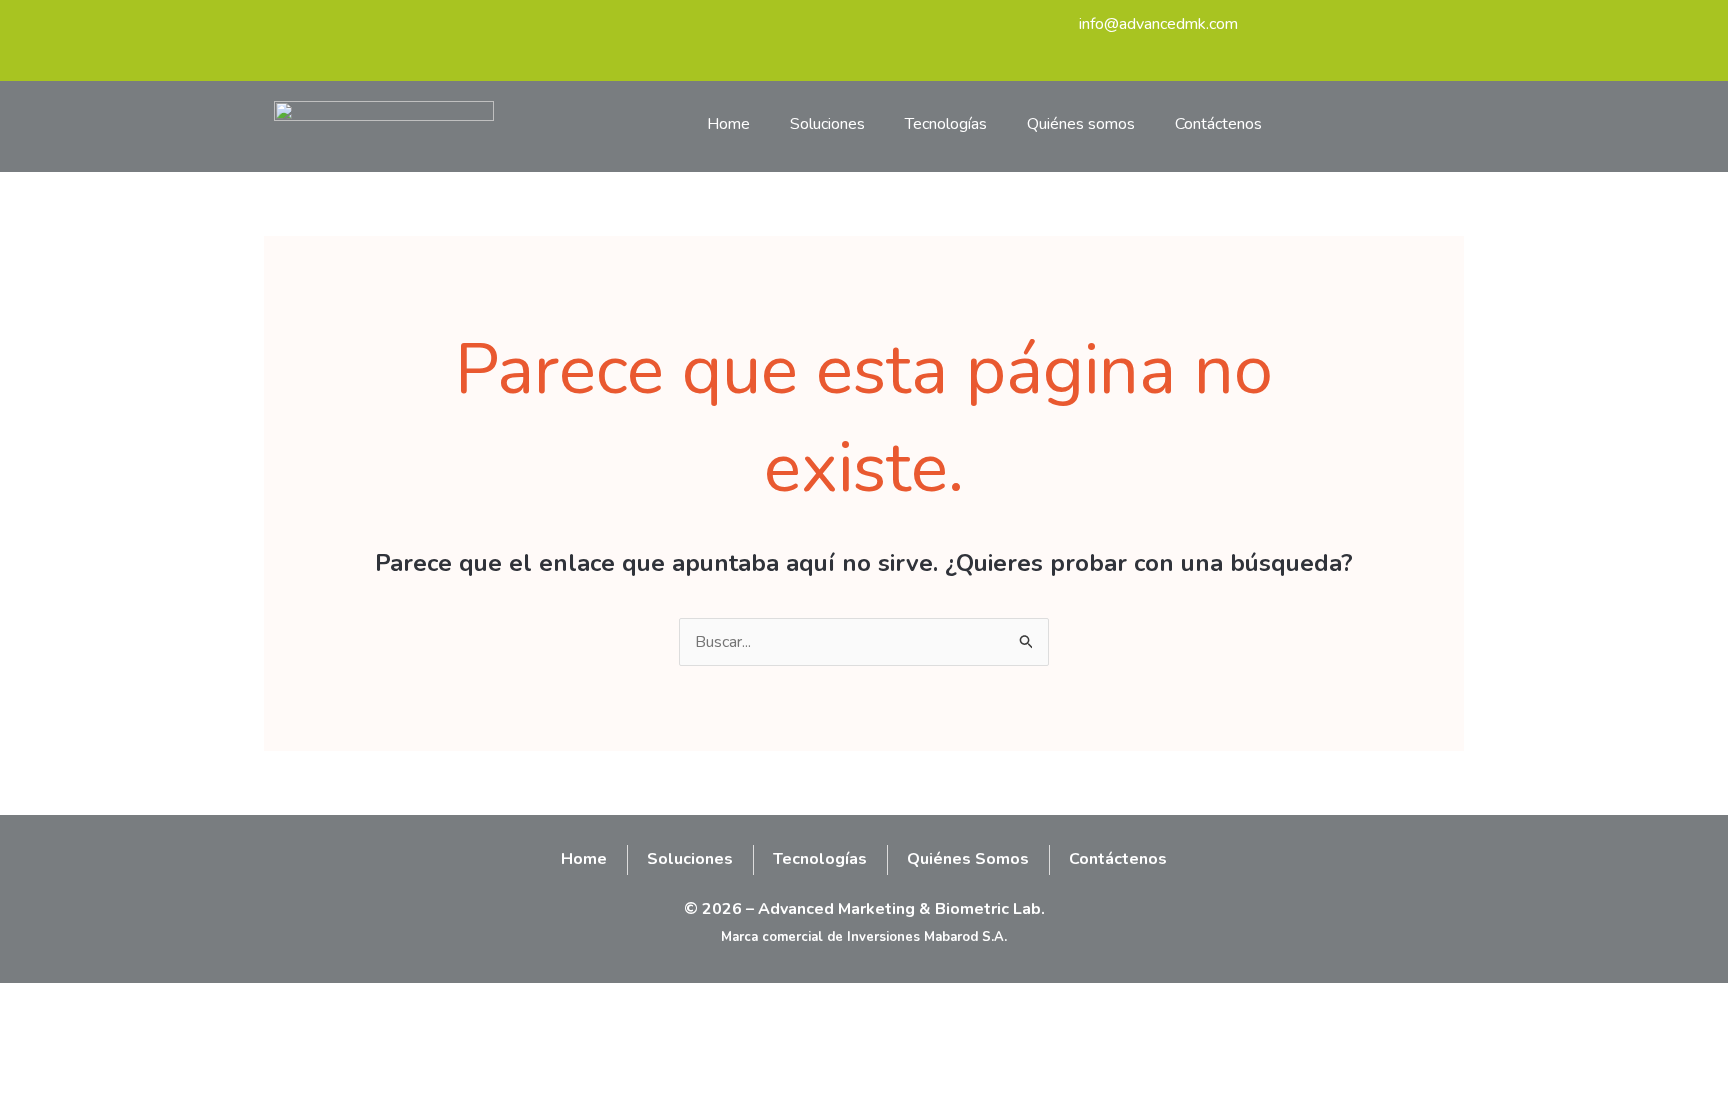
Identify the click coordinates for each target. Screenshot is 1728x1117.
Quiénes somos (1081, 124)
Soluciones (827, 124)
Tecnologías (946, 124)
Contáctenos (1218, 124)
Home (728, 124)
